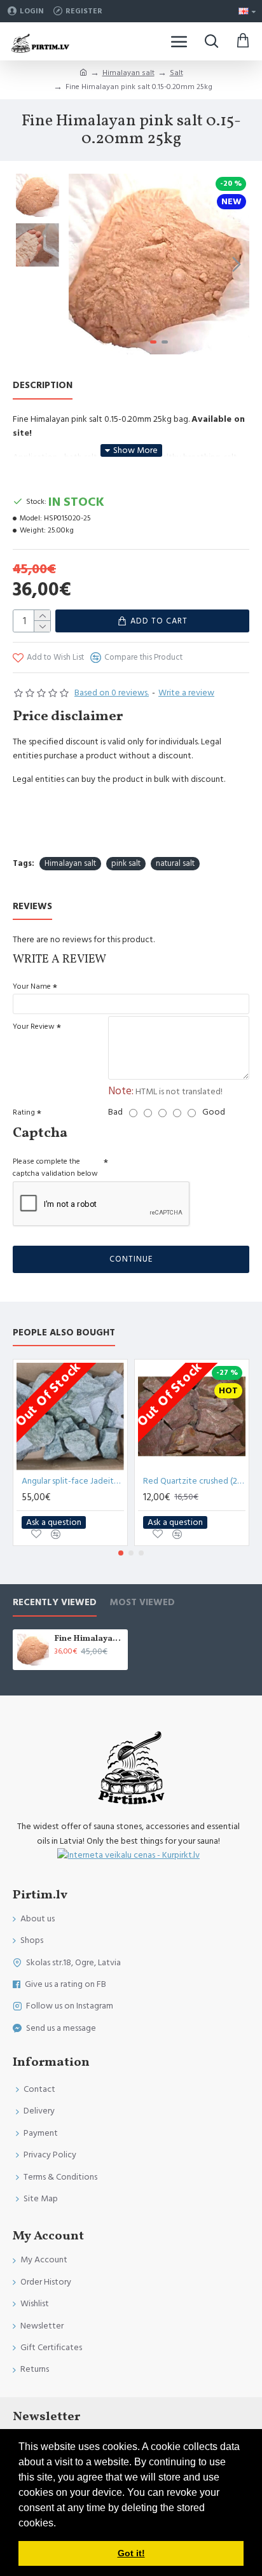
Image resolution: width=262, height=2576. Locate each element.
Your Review (34, 1027)
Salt (176, 73)
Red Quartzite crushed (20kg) (194, 1481)
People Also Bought (64, 1333)
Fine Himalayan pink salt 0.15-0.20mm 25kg (89, 1639)
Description (43, 386)
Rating (24, 1112)
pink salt (126, 863)
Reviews (32, 907)
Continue (131, 1259)
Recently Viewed (55, 1603)
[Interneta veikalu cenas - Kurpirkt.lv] (128, 1855)
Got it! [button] (131, 2553)
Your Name (32, 986)
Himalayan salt (128, 73)
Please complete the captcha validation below (55, 1167)
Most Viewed (142, 1603)
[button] (81, 264)
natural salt (175, 863)
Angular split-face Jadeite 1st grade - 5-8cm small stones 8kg (73, 1481)
